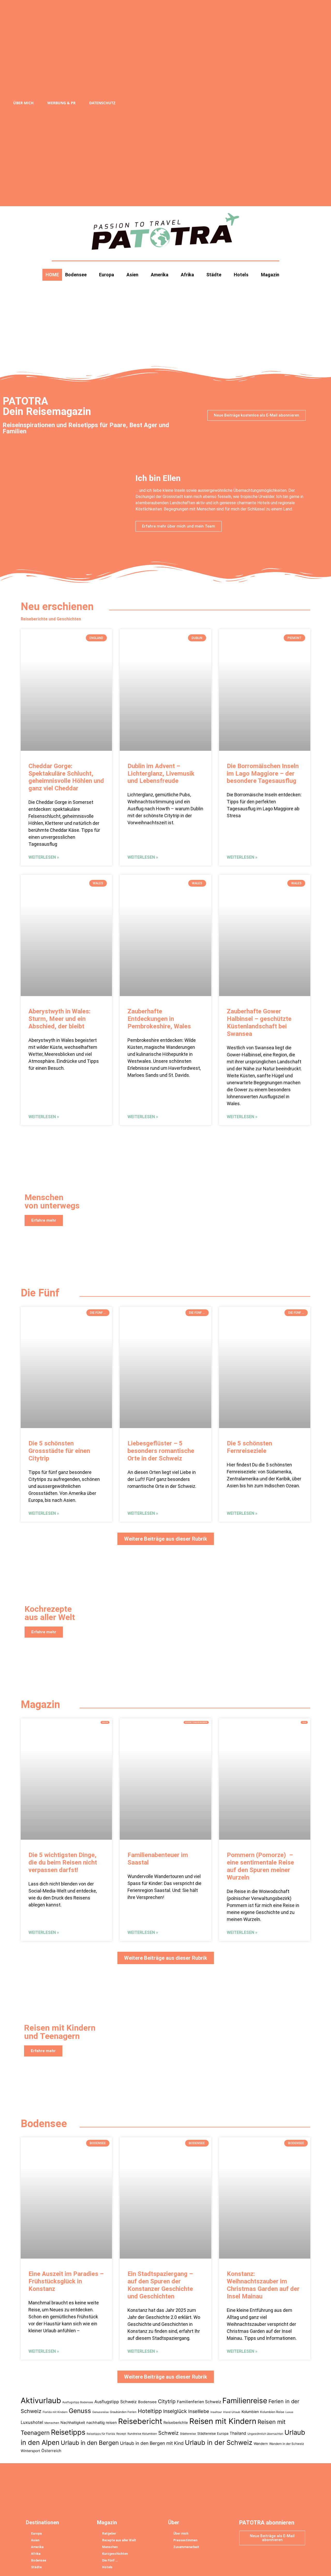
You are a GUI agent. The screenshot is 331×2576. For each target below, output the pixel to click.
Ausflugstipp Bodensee (78, 2402)
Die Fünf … (110, 2560)
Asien (132, 275)
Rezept (121, 2434)
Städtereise (188, 2434)
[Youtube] (294, 103)
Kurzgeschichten (115, 2554)
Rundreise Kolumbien (142, 2434)
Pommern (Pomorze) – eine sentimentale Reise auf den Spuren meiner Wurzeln (260, 1866)
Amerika (160, 275)
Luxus (289, 2412)
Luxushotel (32, 2422)
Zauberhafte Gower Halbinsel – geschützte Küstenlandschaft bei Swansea (259, 1022)
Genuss (80, 2411)
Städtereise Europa (213, 2433)
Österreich (51, 2451)
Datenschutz (102, 103)
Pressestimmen (185, 2540)
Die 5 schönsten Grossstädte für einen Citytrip (59, 1451)
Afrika (187, 275)
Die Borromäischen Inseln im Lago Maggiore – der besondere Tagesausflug (263, 774)
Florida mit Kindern (55, 2412)
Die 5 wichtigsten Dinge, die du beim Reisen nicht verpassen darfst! (63, 1862)
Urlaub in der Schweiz (219, 2443)
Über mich (23, 103)
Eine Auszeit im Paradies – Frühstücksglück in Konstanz (66, 2282)
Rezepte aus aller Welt (119, 2540)
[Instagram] (246, 103)
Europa (107, 275)
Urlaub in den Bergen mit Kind (152, 2443)
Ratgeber (109, 2534)
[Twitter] (256, 103)
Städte (214, 275)
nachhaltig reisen (102, 2423)
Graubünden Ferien (123, 2412)
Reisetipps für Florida (101, 2434)
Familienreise (245, 2401)
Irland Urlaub (232, 2412)
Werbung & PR (61, 103)
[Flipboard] (266, 103)
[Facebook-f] (237, 103)
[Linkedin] (275, 103)
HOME (52, 275)
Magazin (270, 275)
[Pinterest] (285, 103)
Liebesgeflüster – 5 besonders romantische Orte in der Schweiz (161, 1451)
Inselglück (175, 2411)
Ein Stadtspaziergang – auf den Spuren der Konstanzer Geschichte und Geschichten (160, 2285)
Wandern (261, 2444)
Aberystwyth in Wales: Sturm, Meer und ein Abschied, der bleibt (59, 1019)
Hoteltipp (150, 2411)
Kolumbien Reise (272, 2412)
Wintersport (30, 2451)
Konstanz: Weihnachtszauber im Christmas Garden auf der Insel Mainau (263, 2285)
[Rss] (227, 103)
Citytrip (167, 2401)
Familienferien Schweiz (199, 2402)
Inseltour (216, 2412)
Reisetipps (68, 2432)
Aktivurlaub (41, 2400)
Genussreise (100, 2412)
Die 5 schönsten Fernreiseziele (249, 1447)
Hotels (241, 275)
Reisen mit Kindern (223, 2421)
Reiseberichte (176, 2423)
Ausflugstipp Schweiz (116, 2402)
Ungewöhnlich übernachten (265, 2434)
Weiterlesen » (44, 857)
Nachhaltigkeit (73, 2422)
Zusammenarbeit (186, 2547)
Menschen (52, 2423)
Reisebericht (140, 2421)
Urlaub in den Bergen (90, 2443)
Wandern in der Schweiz (287, 2444)
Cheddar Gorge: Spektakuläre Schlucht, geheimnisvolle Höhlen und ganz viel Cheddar (66, 777)
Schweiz (168, 2433)
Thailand (238, 2433)
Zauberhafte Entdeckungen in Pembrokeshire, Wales (159, 1019)
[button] (310, 103)
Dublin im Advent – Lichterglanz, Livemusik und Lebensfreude (161, 774)
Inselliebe (199, 2411)
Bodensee (76, 275)
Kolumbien (250, 2412)
